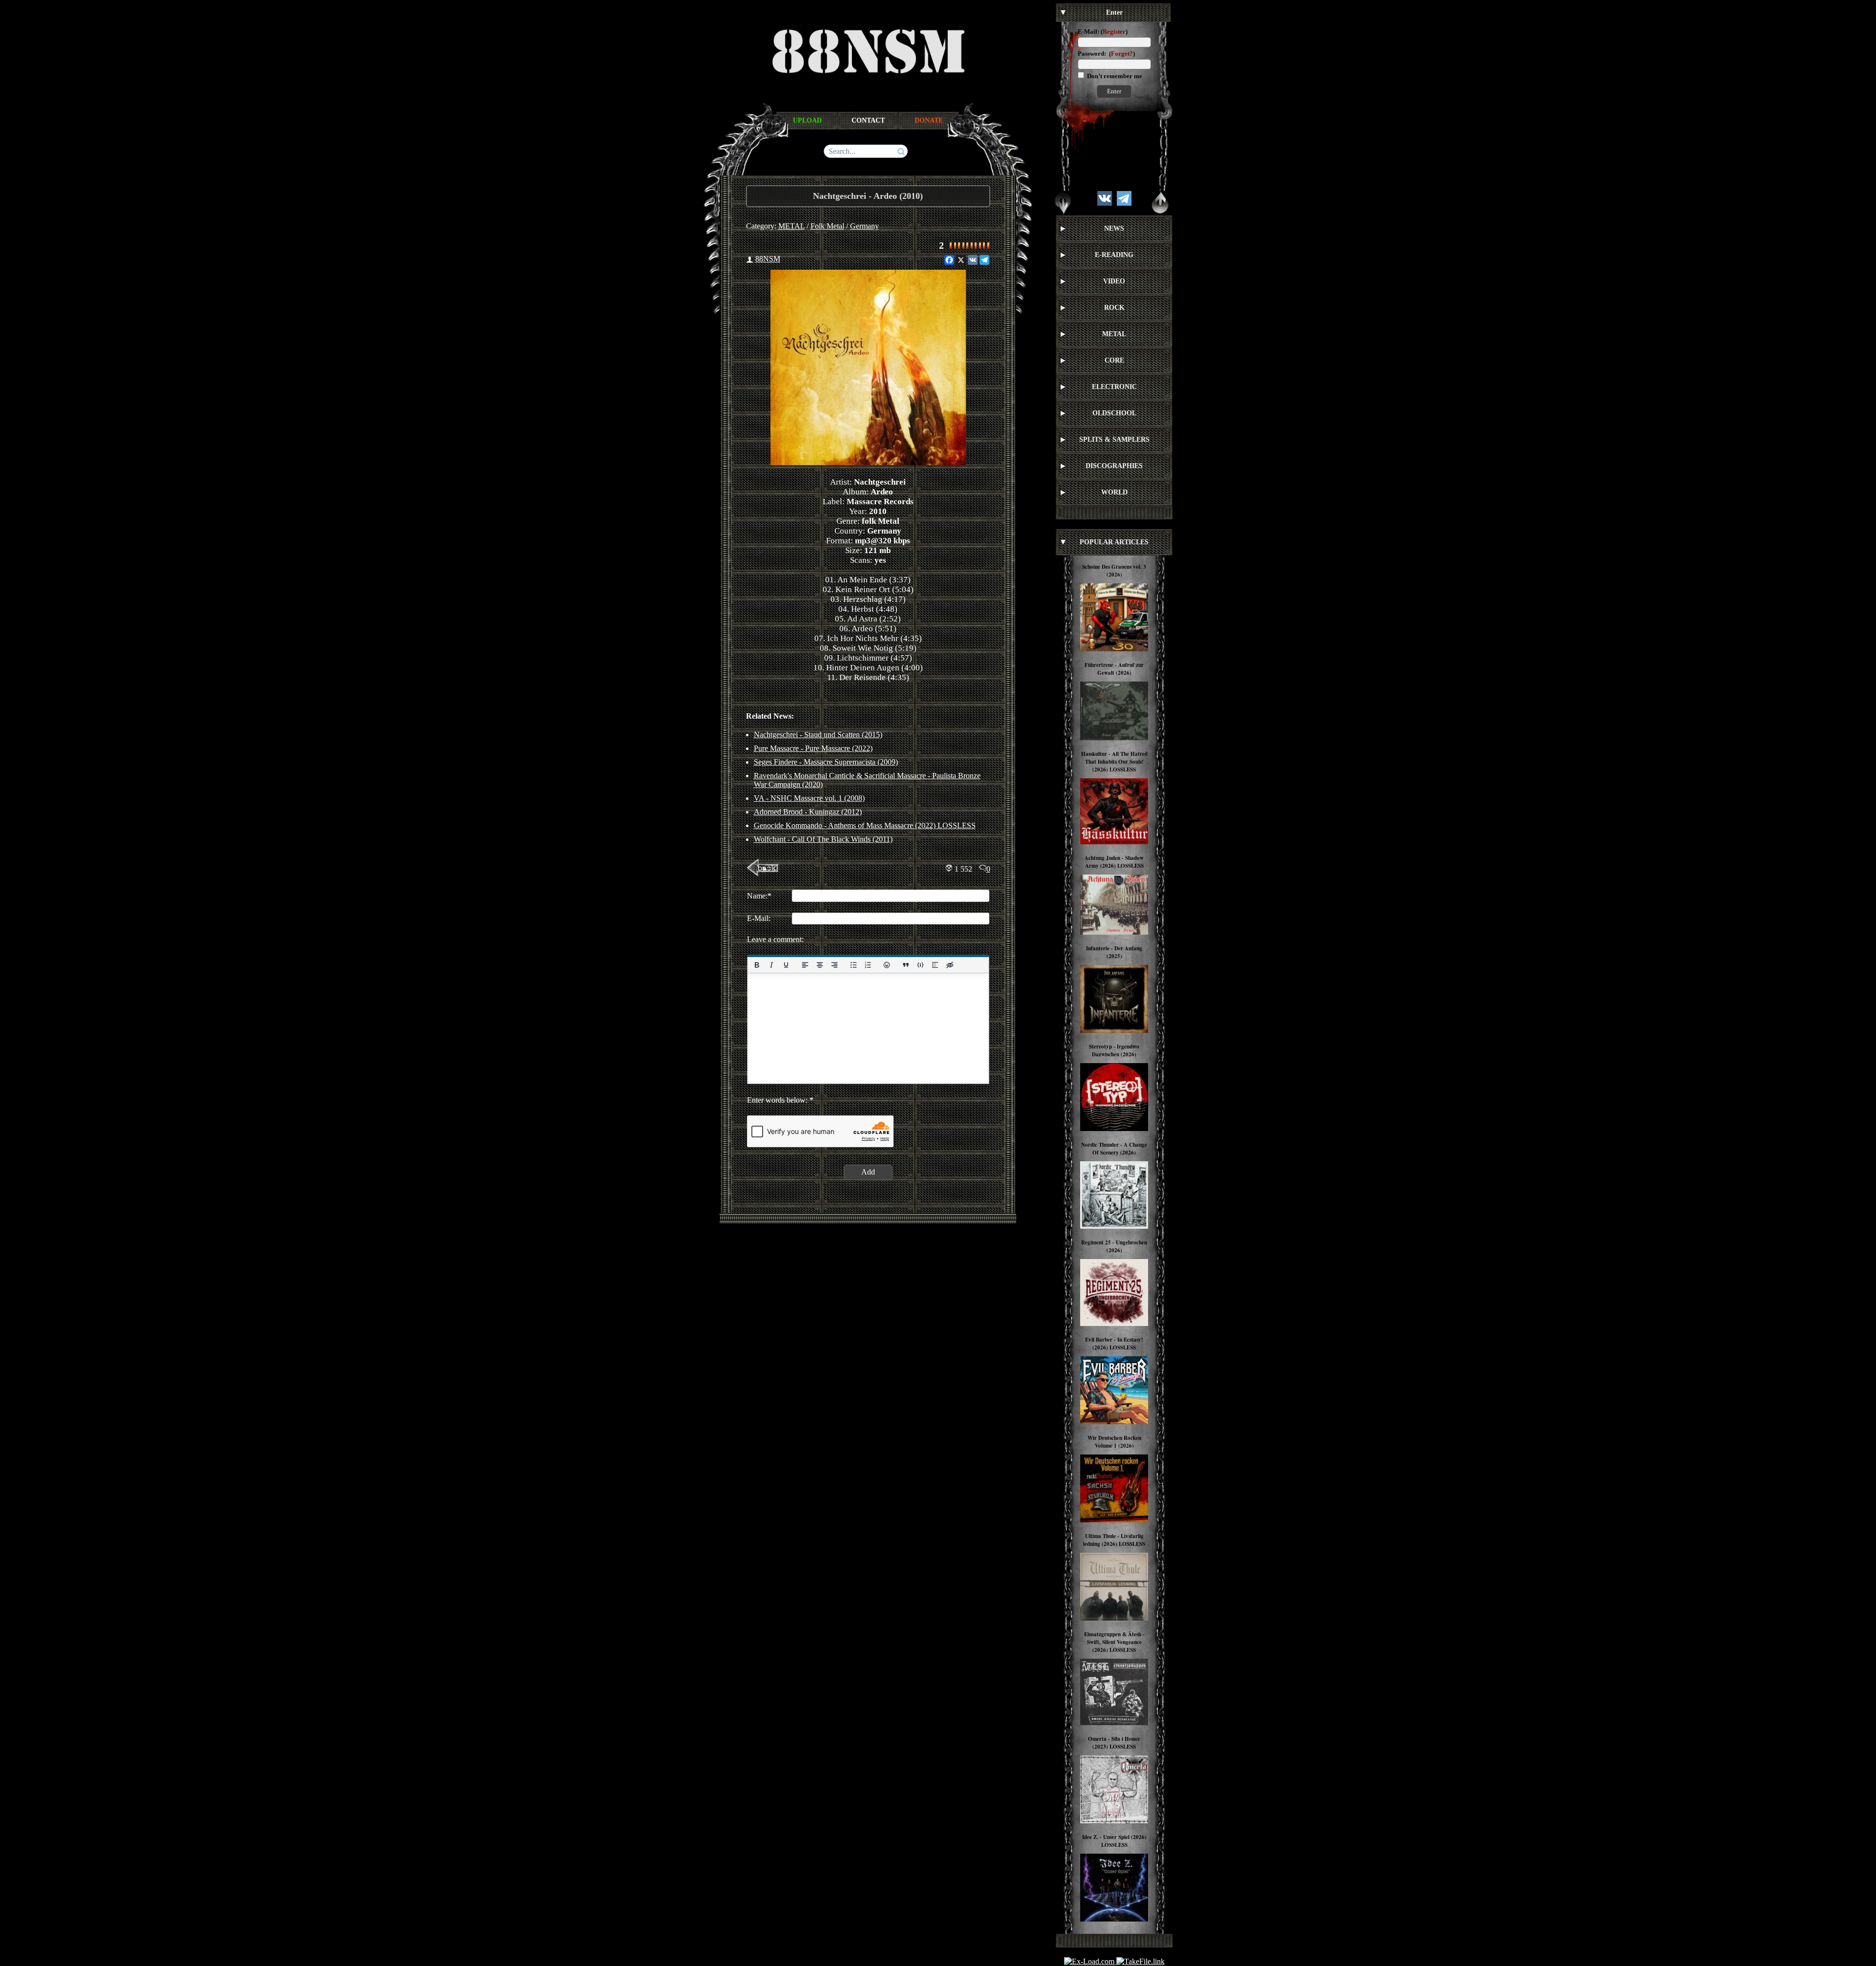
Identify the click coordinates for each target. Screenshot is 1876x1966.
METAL (791, 226)
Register (1114, 32)
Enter (1114, 91)
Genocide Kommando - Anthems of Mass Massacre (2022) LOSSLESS (865, 825)
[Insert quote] (906, 965)
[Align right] (834, 965)
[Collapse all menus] (1160, 203)
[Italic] (771, 965)
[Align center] (819, 965)
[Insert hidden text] (950, 965)
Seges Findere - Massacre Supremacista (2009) (826, 762)
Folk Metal (827, 226)
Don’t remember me (1114, 76)
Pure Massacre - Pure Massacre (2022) (813, 748)
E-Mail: (1088, 32)
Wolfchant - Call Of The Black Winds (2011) (823, 839)
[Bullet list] (853, 965)
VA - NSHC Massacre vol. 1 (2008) (809, 798)
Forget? (1122, 53)
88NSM (768, 259)
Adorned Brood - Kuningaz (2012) (808, 812)
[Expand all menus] (1063, 203)
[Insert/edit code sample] (920, 965)
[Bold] (757, 965)
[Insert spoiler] (935, 965)
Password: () (1106, 53)
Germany (864, 226)
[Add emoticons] (887, 965)
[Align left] (805, 965)
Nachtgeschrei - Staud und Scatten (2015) (818, 735)
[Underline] (786, 965)
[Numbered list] (868, 965)
